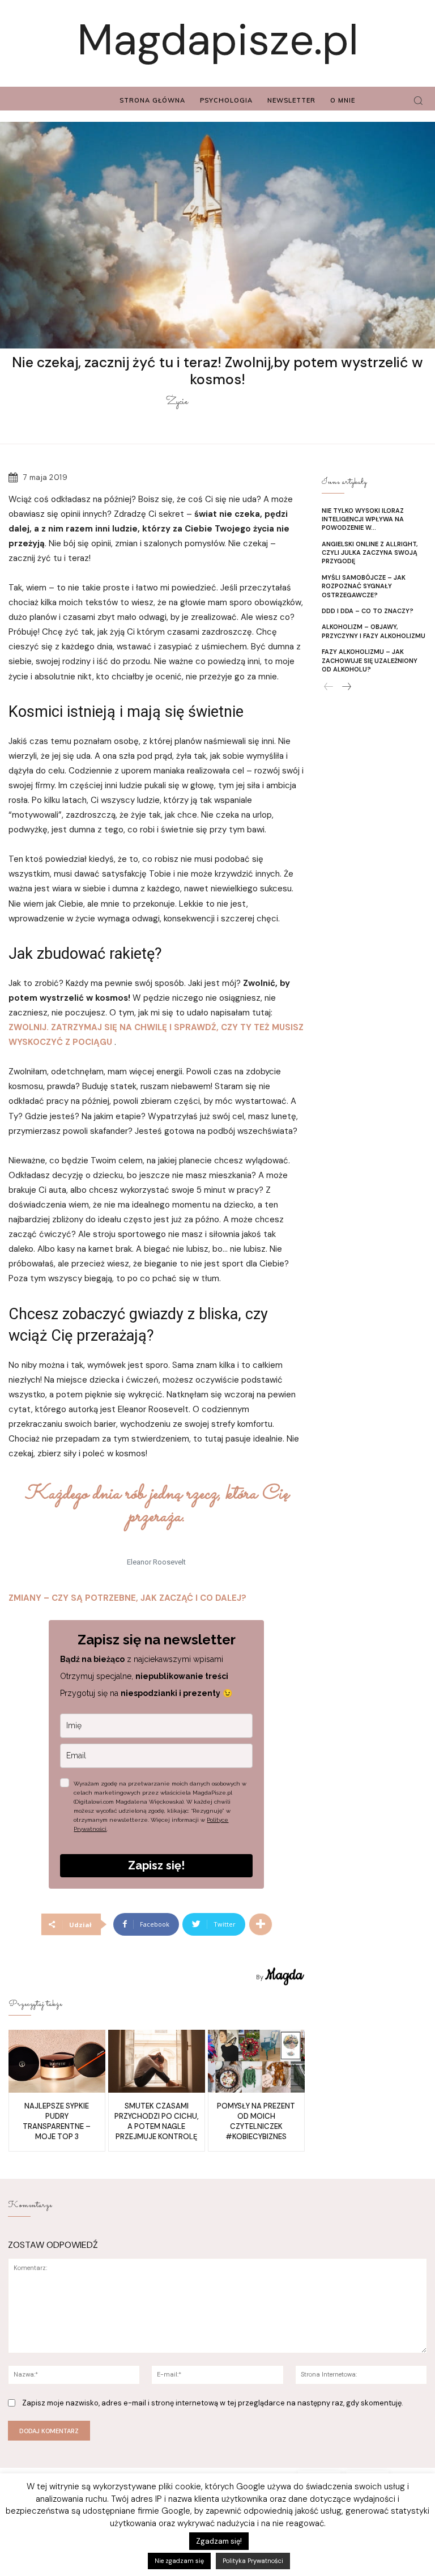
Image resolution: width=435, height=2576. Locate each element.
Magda (284, 1975)
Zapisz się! (156, 1865)
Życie (177, 402)
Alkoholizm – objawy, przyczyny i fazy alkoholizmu (374, 631)
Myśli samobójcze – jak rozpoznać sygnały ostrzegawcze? (364, 586)
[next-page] (346, 687)
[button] (418, 100)
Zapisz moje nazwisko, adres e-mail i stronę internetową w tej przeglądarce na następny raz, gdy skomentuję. (213, 2403)
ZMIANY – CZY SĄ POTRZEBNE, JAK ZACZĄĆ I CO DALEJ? (127, 1598)
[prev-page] (329, 687)
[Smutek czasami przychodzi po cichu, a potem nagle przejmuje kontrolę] (157, 2061)
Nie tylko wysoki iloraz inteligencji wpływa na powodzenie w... (363, 519)
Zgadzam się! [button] (219, 2541)
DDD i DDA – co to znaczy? (368, 611)
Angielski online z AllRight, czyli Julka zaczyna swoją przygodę (370, 553)
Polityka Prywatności (253, 2561)
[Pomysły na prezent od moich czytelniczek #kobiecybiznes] (256, 2061)
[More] (261, 1924)
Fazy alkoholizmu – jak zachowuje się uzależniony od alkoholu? (370, 660)
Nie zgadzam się (179, 2561)
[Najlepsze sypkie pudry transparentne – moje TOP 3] (57, 2061)
